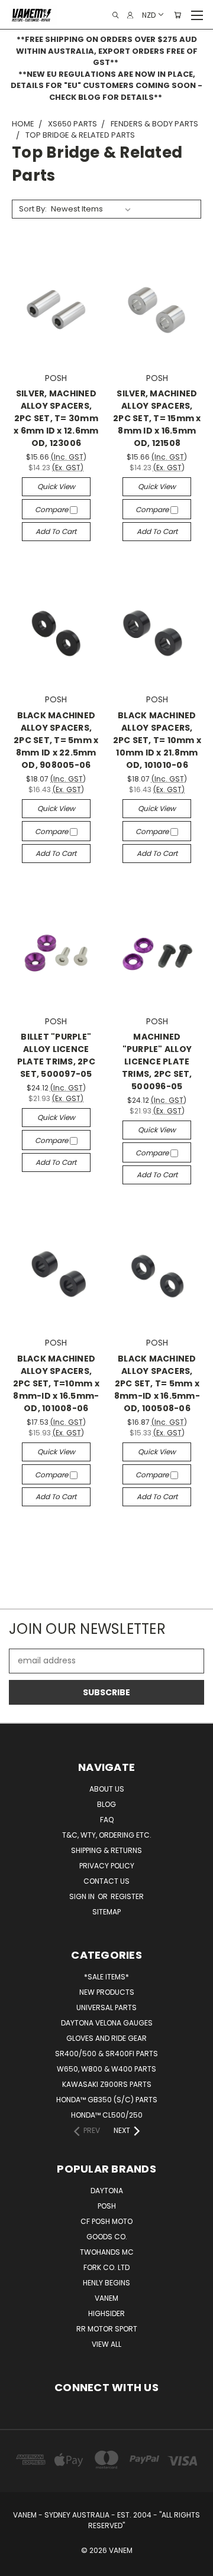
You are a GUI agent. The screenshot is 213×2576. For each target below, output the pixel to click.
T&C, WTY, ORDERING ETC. (107, 1835)
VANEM (106, 2298)
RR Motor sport (107, 2329)
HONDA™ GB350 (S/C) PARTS (107, 2100)
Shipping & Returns (106, 1850)
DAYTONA (107, 2191)
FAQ (107, 1820)
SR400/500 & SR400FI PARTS (106, 2054)
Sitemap (106, 1912)
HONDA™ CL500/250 (107, 2115)
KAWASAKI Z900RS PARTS (107, 2084)
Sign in (83, 1896)
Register (127, 1896)
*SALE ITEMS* (106, 1977)
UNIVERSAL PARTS (106, 2007)
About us (107, 1789)
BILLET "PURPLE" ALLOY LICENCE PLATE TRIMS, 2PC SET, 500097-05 (56, 1055)
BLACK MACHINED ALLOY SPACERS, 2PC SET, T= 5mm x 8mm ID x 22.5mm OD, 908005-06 (56, 740)
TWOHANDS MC (107, 2252)
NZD (149, 14)
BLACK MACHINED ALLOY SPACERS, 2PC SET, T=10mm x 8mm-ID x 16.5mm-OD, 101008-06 (56, 1383)
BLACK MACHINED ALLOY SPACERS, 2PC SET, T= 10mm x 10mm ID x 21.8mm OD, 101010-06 (157, 740)
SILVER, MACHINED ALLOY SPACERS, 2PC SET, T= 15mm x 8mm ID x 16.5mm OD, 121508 (157, 418)
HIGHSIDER (106, 2313)
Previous (18, 2564)
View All (106, 2344)
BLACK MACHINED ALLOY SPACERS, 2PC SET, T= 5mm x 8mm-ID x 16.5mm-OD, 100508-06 (157, 1383)
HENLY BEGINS (106, 2283)
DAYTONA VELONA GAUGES (107, 2023)
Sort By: (33, 209)
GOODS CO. (107, 2237)
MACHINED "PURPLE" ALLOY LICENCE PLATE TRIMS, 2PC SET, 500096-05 (157, 1061)
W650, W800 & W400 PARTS (106, 2069)
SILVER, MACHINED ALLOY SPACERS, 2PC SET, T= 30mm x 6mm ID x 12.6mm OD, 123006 (56, 418)
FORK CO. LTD (106, 2267)
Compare (52, 509)
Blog (106, 1804)
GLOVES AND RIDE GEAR (106, 2038)
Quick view (56, 486)
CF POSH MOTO (106, 2221)
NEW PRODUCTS (107, 1992)
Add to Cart (56, 531)
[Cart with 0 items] (177, 15)
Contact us (106, 1881)
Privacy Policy (107, 1866)
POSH (107, 2206)
